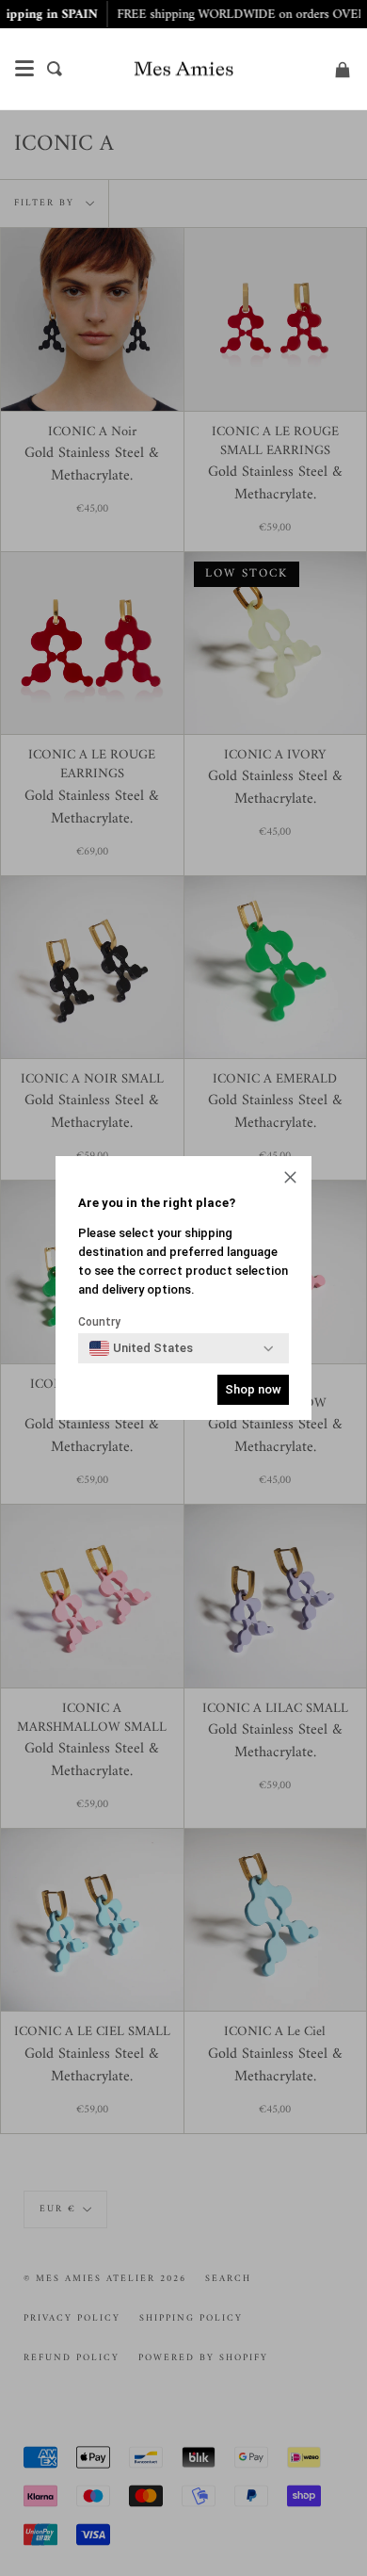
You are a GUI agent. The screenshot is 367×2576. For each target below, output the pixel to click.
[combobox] (141, 1348)
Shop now (253, 1389)
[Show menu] (24, 69)
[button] (290, 1179)
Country (99, 1322)
